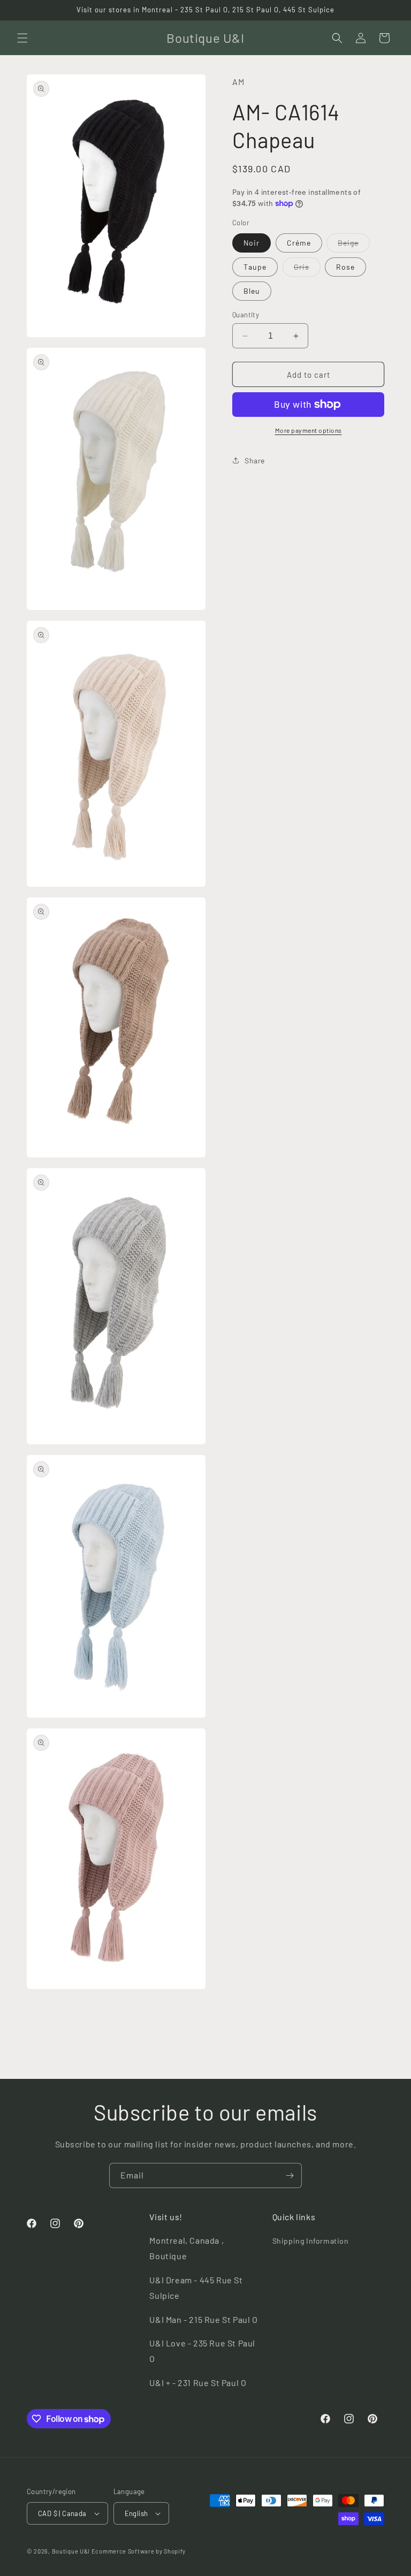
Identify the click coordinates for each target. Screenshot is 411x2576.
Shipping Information (311, 2241)
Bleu (252, 291)
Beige (354, 245)
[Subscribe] (290, 2175)
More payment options (309, 430)
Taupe (255, 267)
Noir (252, 243)
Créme (299, 243)
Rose (345, 267)
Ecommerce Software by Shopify (139, 2551)
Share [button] (255, 460)
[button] (22, 38)
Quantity (246, 315)
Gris (307, 269)
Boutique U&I (71, 2551)
